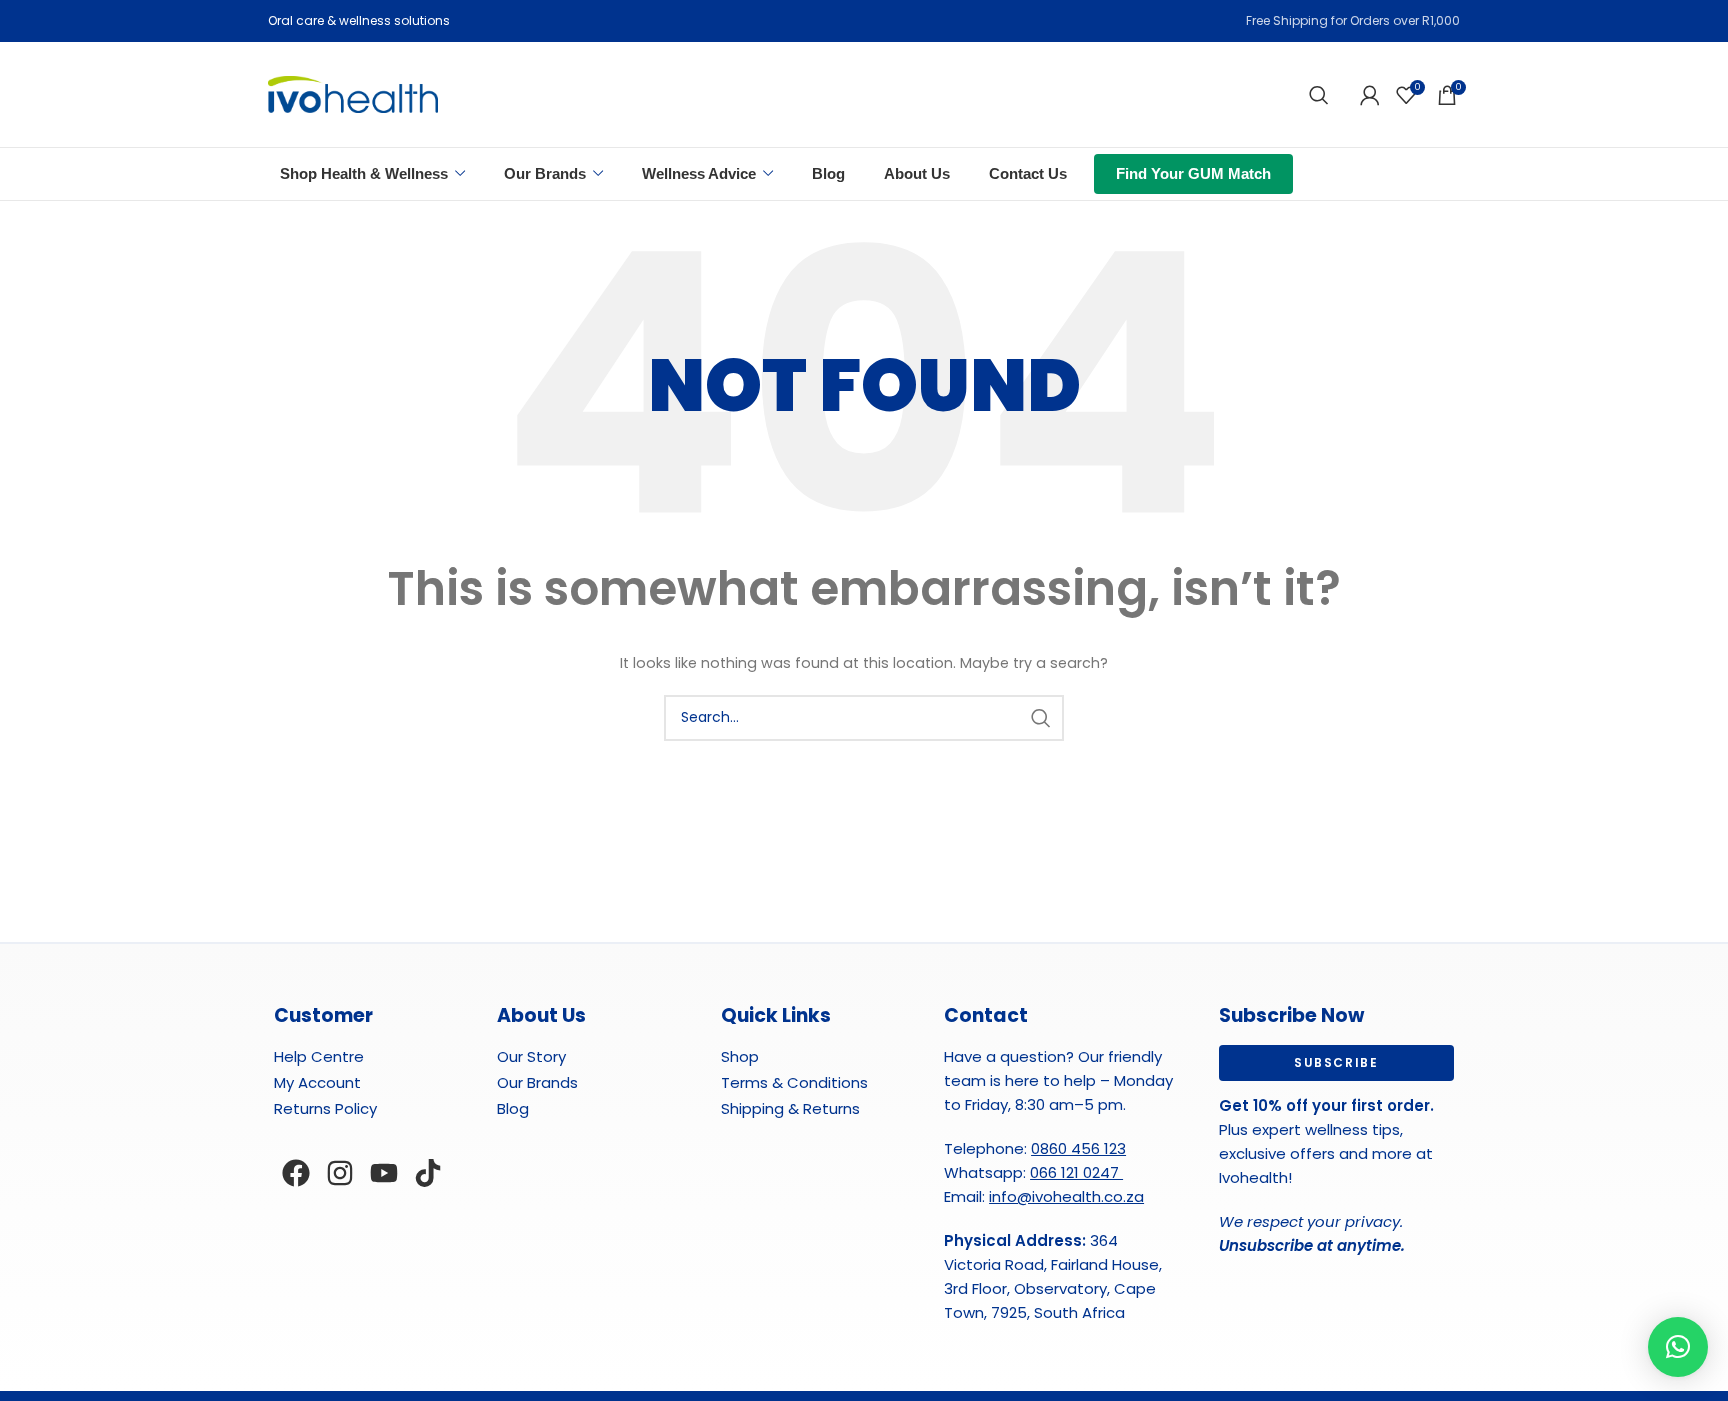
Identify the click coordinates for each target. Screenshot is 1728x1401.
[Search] (1319, 95)
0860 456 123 (1078, 1148)
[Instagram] (340, 1173)
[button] (1678, 1347)
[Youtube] (384, 1173)
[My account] (1370, 95)
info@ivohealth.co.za (1066, 1196)
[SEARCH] (1041, 718)
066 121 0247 (1076, 1172)
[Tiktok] (428, 1173)
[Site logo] (353, 93)
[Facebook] (296, 1173)
